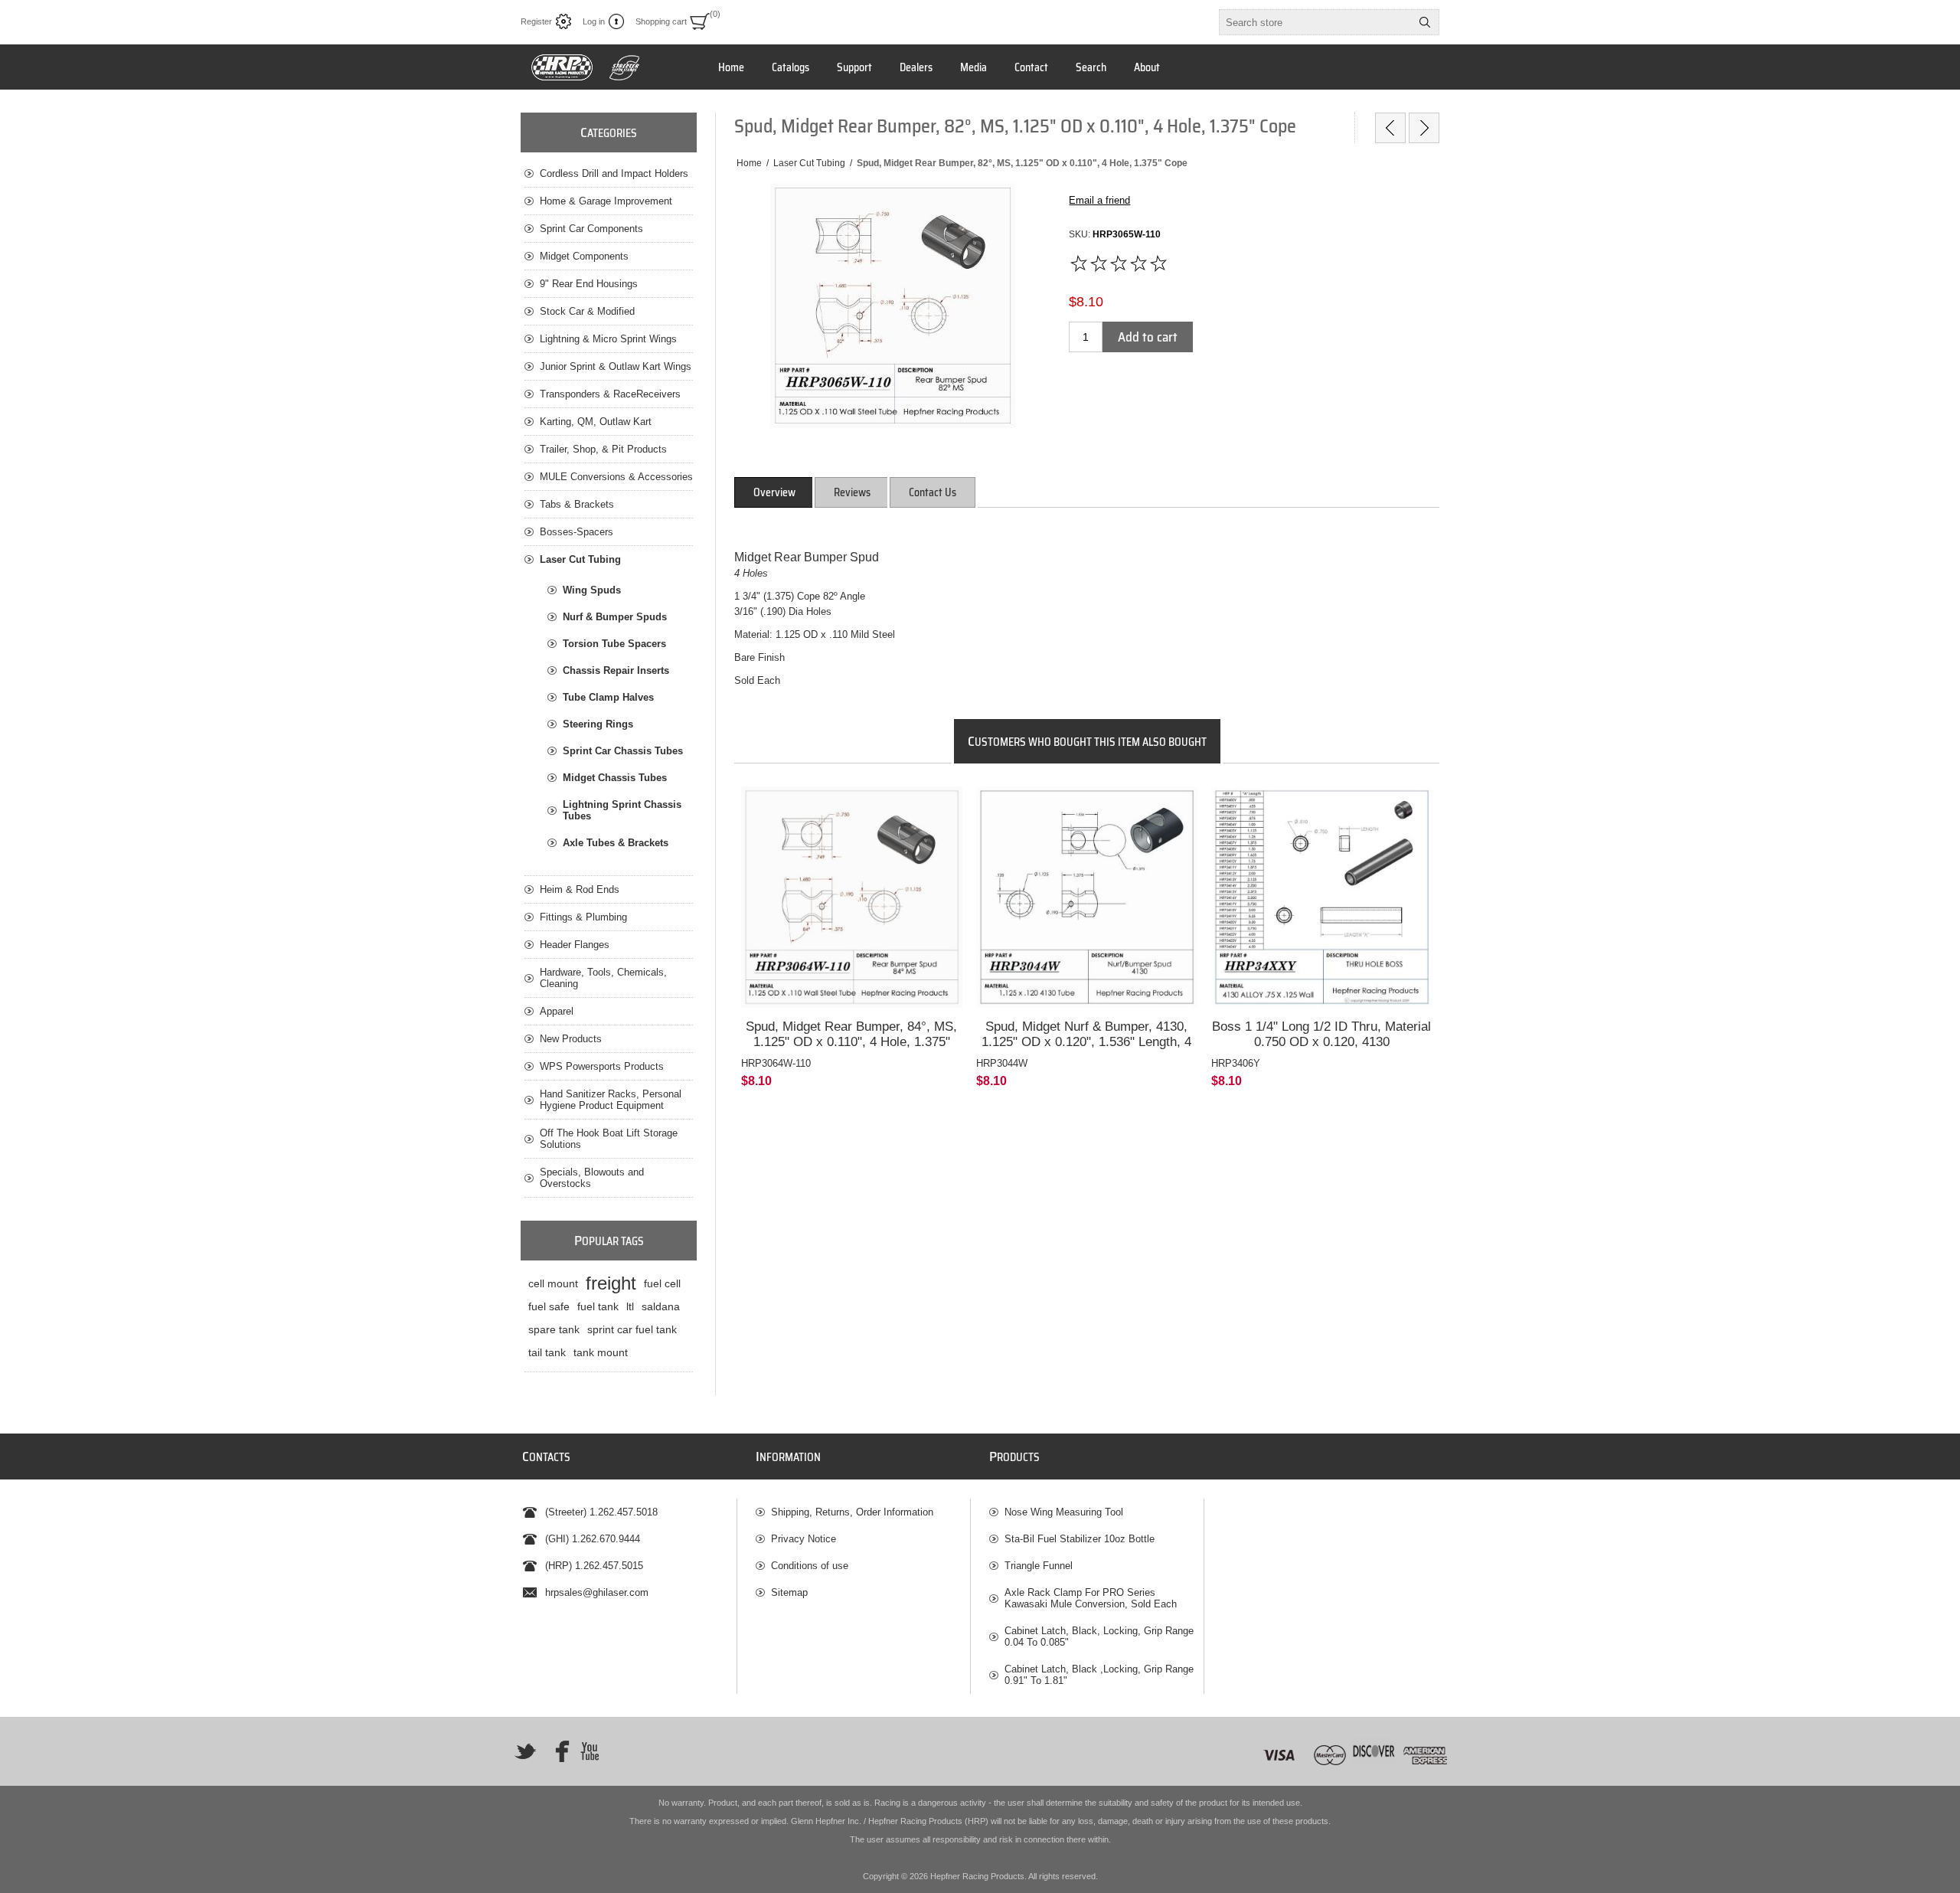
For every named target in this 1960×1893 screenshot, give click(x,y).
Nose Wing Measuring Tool (1064, 1512)
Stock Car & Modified (587, 311)
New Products (571, 1039)
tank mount (601, 1352)
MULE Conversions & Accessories (616, 477)
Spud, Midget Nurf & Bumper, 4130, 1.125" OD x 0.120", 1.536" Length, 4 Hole (1086, 1042)
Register (536, 21)
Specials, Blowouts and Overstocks (592, 1178)
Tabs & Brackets (577, 504)
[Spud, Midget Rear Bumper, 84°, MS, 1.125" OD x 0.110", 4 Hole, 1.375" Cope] (852, 897)
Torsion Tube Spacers (614, 644)
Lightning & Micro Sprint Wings (608, 339)
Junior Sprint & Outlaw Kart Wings (616, 366)
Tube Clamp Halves (608, 697)
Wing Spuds (592, 590)
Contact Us (933, 492)
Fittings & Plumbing (583, 917)
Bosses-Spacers (577, 532)
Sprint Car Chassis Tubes (623, 751)
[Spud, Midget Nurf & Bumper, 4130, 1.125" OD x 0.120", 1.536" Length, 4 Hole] (1087, 897)
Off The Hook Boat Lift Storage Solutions (609, 1139)
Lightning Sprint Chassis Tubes (622, 810)
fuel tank (598, 1306)
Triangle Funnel (1039, 1566)
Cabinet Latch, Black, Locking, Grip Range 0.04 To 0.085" (1099, 1636)
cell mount (553, 1283)
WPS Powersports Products (602, 1066)
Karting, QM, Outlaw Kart (596, 422)
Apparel (557, 1011)
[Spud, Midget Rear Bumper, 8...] (1390, 128)
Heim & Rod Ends (580, 889)
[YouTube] (590, 1751)
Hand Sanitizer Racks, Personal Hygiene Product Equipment (611, 1100)
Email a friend (1099, 200)
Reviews (852, 492)
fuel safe (549, 1306)
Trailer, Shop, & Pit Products (603, 449)
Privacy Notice (804, 1539)
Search (1425, 22)
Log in (594, 21)
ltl (630, 1306)
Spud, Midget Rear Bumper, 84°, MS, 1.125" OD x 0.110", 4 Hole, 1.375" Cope (851, 1042)
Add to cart (1148, 337)
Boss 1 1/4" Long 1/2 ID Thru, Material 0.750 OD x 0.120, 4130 (1321, 1034)
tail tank (547, 1352)
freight (611, 1283)
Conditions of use (810, 1566)
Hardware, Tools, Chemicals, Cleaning (603, 978)
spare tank (554, 1329)
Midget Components (584, 256)
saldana (661, 1306)
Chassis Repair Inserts (616, 670)
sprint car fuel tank (632, 1329)
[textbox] (1315, 22)
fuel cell (662, 1283)
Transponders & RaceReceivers (610, 394)
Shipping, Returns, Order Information (852, 1512)
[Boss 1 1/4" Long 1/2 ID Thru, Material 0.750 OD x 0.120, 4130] (1322, 897)
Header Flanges (575, 945)
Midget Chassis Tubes (615, 778)
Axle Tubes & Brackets (616, 843)
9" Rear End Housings (589, 284)
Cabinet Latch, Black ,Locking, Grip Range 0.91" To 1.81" (1099, 1675)
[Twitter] (525, 1751)
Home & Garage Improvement (606, 201)
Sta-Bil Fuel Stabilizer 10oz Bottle (1080, 1539)
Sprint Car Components (591, 229)
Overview (774, 492)
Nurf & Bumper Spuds (615, 617)
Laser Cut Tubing (580, 559)
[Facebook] (557, 1751)
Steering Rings (598, 724)
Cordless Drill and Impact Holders (614, 173)
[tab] (774, 492)
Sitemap (789, 1592)
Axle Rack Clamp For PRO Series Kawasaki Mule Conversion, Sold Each (1091, 1598)
